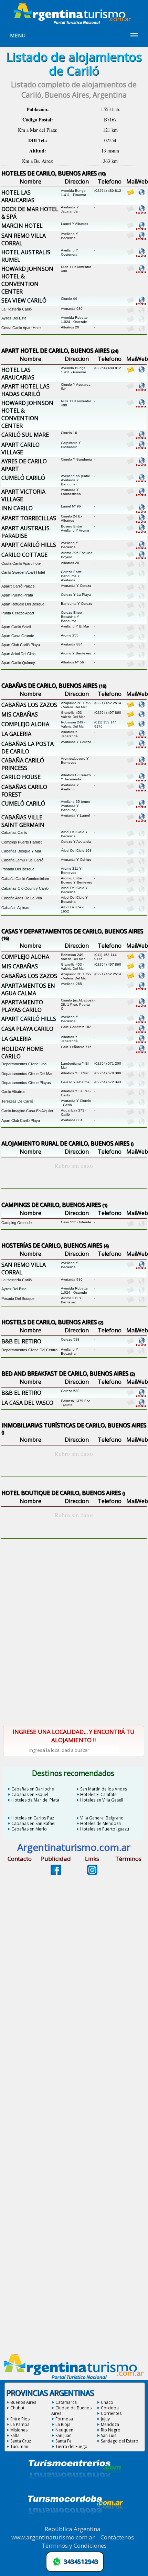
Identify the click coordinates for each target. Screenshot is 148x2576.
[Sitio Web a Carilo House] (141, 780)
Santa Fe (64, 2441)
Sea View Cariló (24, 300)
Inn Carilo (17, 508)
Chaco (107, 2402)
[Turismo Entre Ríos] (75, 2488)
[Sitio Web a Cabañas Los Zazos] (141, 706)
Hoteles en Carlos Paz (33, 1818)
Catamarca (66, 2402)
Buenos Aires (23, 2402)
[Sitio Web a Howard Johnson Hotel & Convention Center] (141, 272)
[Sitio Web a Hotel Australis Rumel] (141, 255)
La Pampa (20, 2424)
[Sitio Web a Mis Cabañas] (141, 715)
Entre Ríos (20, 2419)
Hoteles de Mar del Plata (35, 1800)
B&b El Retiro (21, 1341)
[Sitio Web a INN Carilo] (141, 511)
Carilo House (21, 777)
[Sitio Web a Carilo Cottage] (141, 557)
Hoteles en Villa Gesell (102, 1800)
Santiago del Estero (120, 2441)
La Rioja (63, 2424)
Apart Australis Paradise (25, 532)
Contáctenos (117, 2537)
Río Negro (111, 2430)
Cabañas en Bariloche (33, 1789)
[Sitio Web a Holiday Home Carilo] (141, 1052)
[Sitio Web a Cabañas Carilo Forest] (141, 790)
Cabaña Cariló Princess (23, 764)
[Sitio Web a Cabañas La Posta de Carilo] (141, 747)
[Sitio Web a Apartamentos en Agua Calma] (141, 988)
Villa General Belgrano (102, 1818)
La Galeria (16, 734)
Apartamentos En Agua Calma (28, 989)
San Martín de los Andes (104, 1789)
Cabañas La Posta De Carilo (28, 748)
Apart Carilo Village (20, 448)
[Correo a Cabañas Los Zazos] (130, 706)
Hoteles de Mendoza (101, 1823)
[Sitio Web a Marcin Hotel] (141, 228)
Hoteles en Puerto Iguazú (105, 1829)
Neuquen (64, 2430)
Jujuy (105, 2419)
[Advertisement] (74, 1640)
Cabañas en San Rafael (33, 1823)
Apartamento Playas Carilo (22, 1006)
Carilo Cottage (24, 555)
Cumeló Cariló (23, 478)
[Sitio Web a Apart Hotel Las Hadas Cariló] (141, 389)
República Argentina (73, 2529)
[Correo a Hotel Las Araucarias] (130, 194)
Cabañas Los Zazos (29, 705)
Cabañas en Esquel (30, 1794)
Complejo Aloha (25, 724)
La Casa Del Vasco (27, 1403)
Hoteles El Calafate (98, 1794)
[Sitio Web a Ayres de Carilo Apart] (141, 464)
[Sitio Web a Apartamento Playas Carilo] (141, 1005)
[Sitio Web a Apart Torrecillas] (141, 521)
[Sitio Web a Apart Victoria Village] (141, 494)
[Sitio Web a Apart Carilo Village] (141, 447)
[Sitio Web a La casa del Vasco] (141, 1405)
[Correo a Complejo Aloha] (130, 725)
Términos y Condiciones (74, 2545)
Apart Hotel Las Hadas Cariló (25, 390)
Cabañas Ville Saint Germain (23, 821)
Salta (15, 2435)
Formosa (64, 2419)
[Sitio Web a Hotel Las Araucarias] (141, 194)
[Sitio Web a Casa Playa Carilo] (141, 1032)
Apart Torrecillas (29, 518)
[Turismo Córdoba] (75, 2523)
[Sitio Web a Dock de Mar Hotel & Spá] (141, 212)
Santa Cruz (21, 2441)
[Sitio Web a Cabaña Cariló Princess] (141, 763)
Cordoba (110, 2408)
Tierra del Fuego (71, 2446)
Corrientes (111, 2413)
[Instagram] (92, 1873)
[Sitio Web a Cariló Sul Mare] (141, 437)
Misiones (19, 2430)
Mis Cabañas (20, 714)
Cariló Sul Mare (25, 435)
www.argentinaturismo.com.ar (53, 2537)
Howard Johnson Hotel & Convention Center (27, 280)
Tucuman (19, 2446)
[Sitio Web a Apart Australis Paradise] (141, 531)
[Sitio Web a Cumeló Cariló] (141, 481)
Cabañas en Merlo (29, 1829)
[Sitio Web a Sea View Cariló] (141, 303)
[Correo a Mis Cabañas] (130, 715)
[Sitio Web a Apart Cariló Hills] (141, 547)
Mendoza (110, 2424)
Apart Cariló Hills (29, 545)
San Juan (64, 2435)
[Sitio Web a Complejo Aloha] (141, 725)
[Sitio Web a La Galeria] (141, 737)
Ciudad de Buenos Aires (71, 2411)
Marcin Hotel (22, 226)
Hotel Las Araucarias (18, 196)
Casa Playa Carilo (27, 1029)
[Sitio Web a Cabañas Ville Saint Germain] (141, 820)
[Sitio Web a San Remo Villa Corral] (141, 238)
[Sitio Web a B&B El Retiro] (141, 1344)
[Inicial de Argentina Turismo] (74, 22)
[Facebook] (56, 1873)
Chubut (17, 2408)
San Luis (109, 2435)
